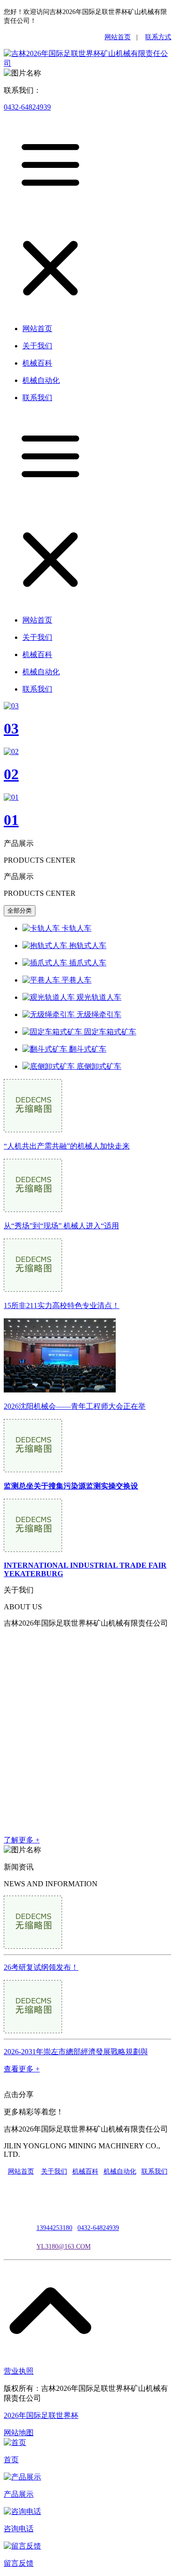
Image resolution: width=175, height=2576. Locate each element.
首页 (11, 2460)
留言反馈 (19, 2563)
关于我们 (54, 2171)
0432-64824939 (27, 107)
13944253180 (54, 2228)
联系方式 (158, 37)
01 (11, 820)
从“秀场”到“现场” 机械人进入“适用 (61, 1226)
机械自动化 (120, 2171)
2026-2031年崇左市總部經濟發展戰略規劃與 (76, 2052)
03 (11, 728)
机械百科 (85, 2171)
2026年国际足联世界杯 (41, 2415)
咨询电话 (19, 2529)
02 (11, 774)
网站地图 (19, 2433)
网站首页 (118, 37)
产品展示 (19, 2494)
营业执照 (19, 2371)
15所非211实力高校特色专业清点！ (62, 1305)
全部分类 (20, 911)
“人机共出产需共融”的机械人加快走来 (67, 1146)
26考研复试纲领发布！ (41, 1967)
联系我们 (154, 2171)
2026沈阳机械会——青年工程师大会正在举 (75, 1406)
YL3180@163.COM (63, 2247)
